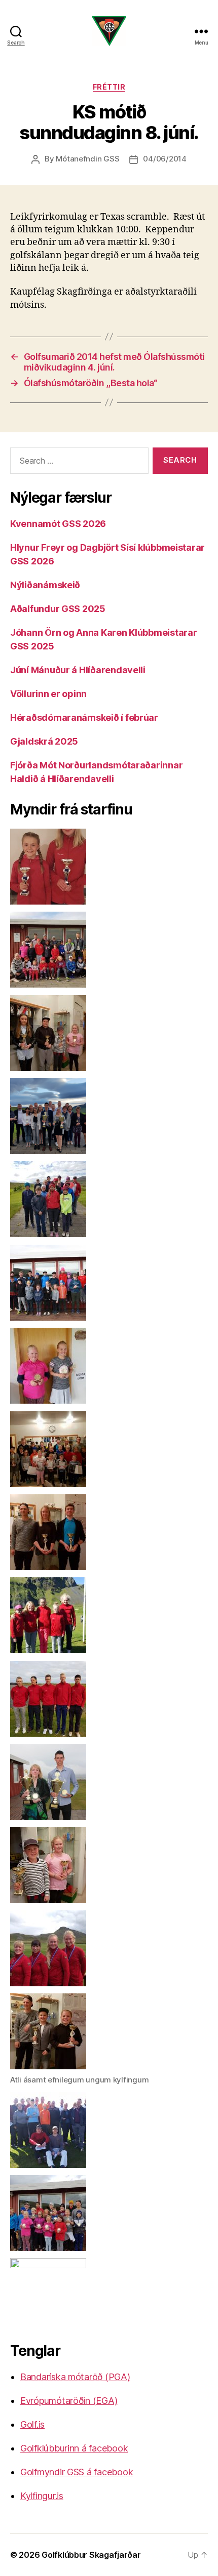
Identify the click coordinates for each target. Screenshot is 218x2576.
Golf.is (32, 2424)
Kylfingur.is (42, 2496)
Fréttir (109, 87)
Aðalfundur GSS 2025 (58, 609)
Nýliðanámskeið (45, 585)
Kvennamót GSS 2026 (58, 524)
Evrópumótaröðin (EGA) (69, 2401)
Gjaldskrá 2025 (44, 741)
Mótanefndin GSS (87, 159)
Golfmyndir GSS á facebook (77, 2472)
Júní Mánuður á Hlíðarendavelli (78, 670)
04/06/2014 (165, 159)
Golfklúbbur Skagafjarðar (91, 2555)
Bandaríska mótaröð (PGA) (75, 2377)
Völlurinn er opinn (48, 694)
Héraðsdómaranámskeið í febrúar (84, 718)
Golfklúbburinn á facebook (74, 2448)
